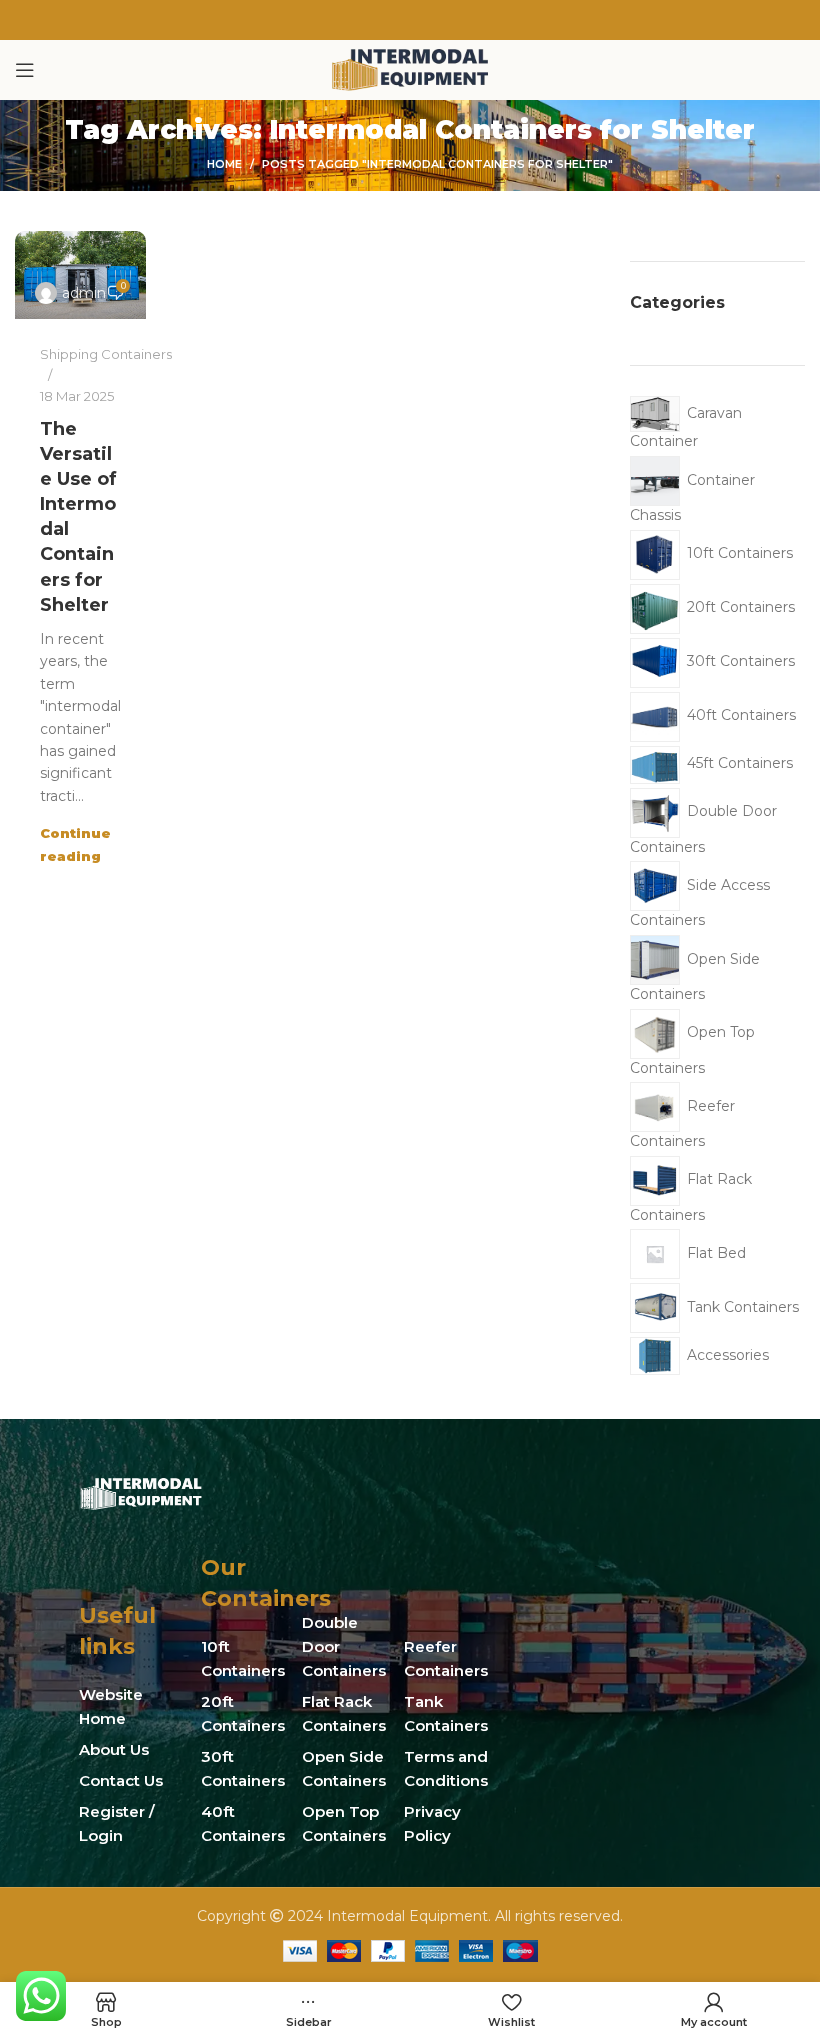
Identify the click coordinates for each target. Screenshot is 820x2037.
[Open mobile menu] (25, 70)
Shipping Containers (106, 354)
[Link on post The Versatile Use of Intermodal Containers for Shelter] (80, 275)
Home (224, 164)
